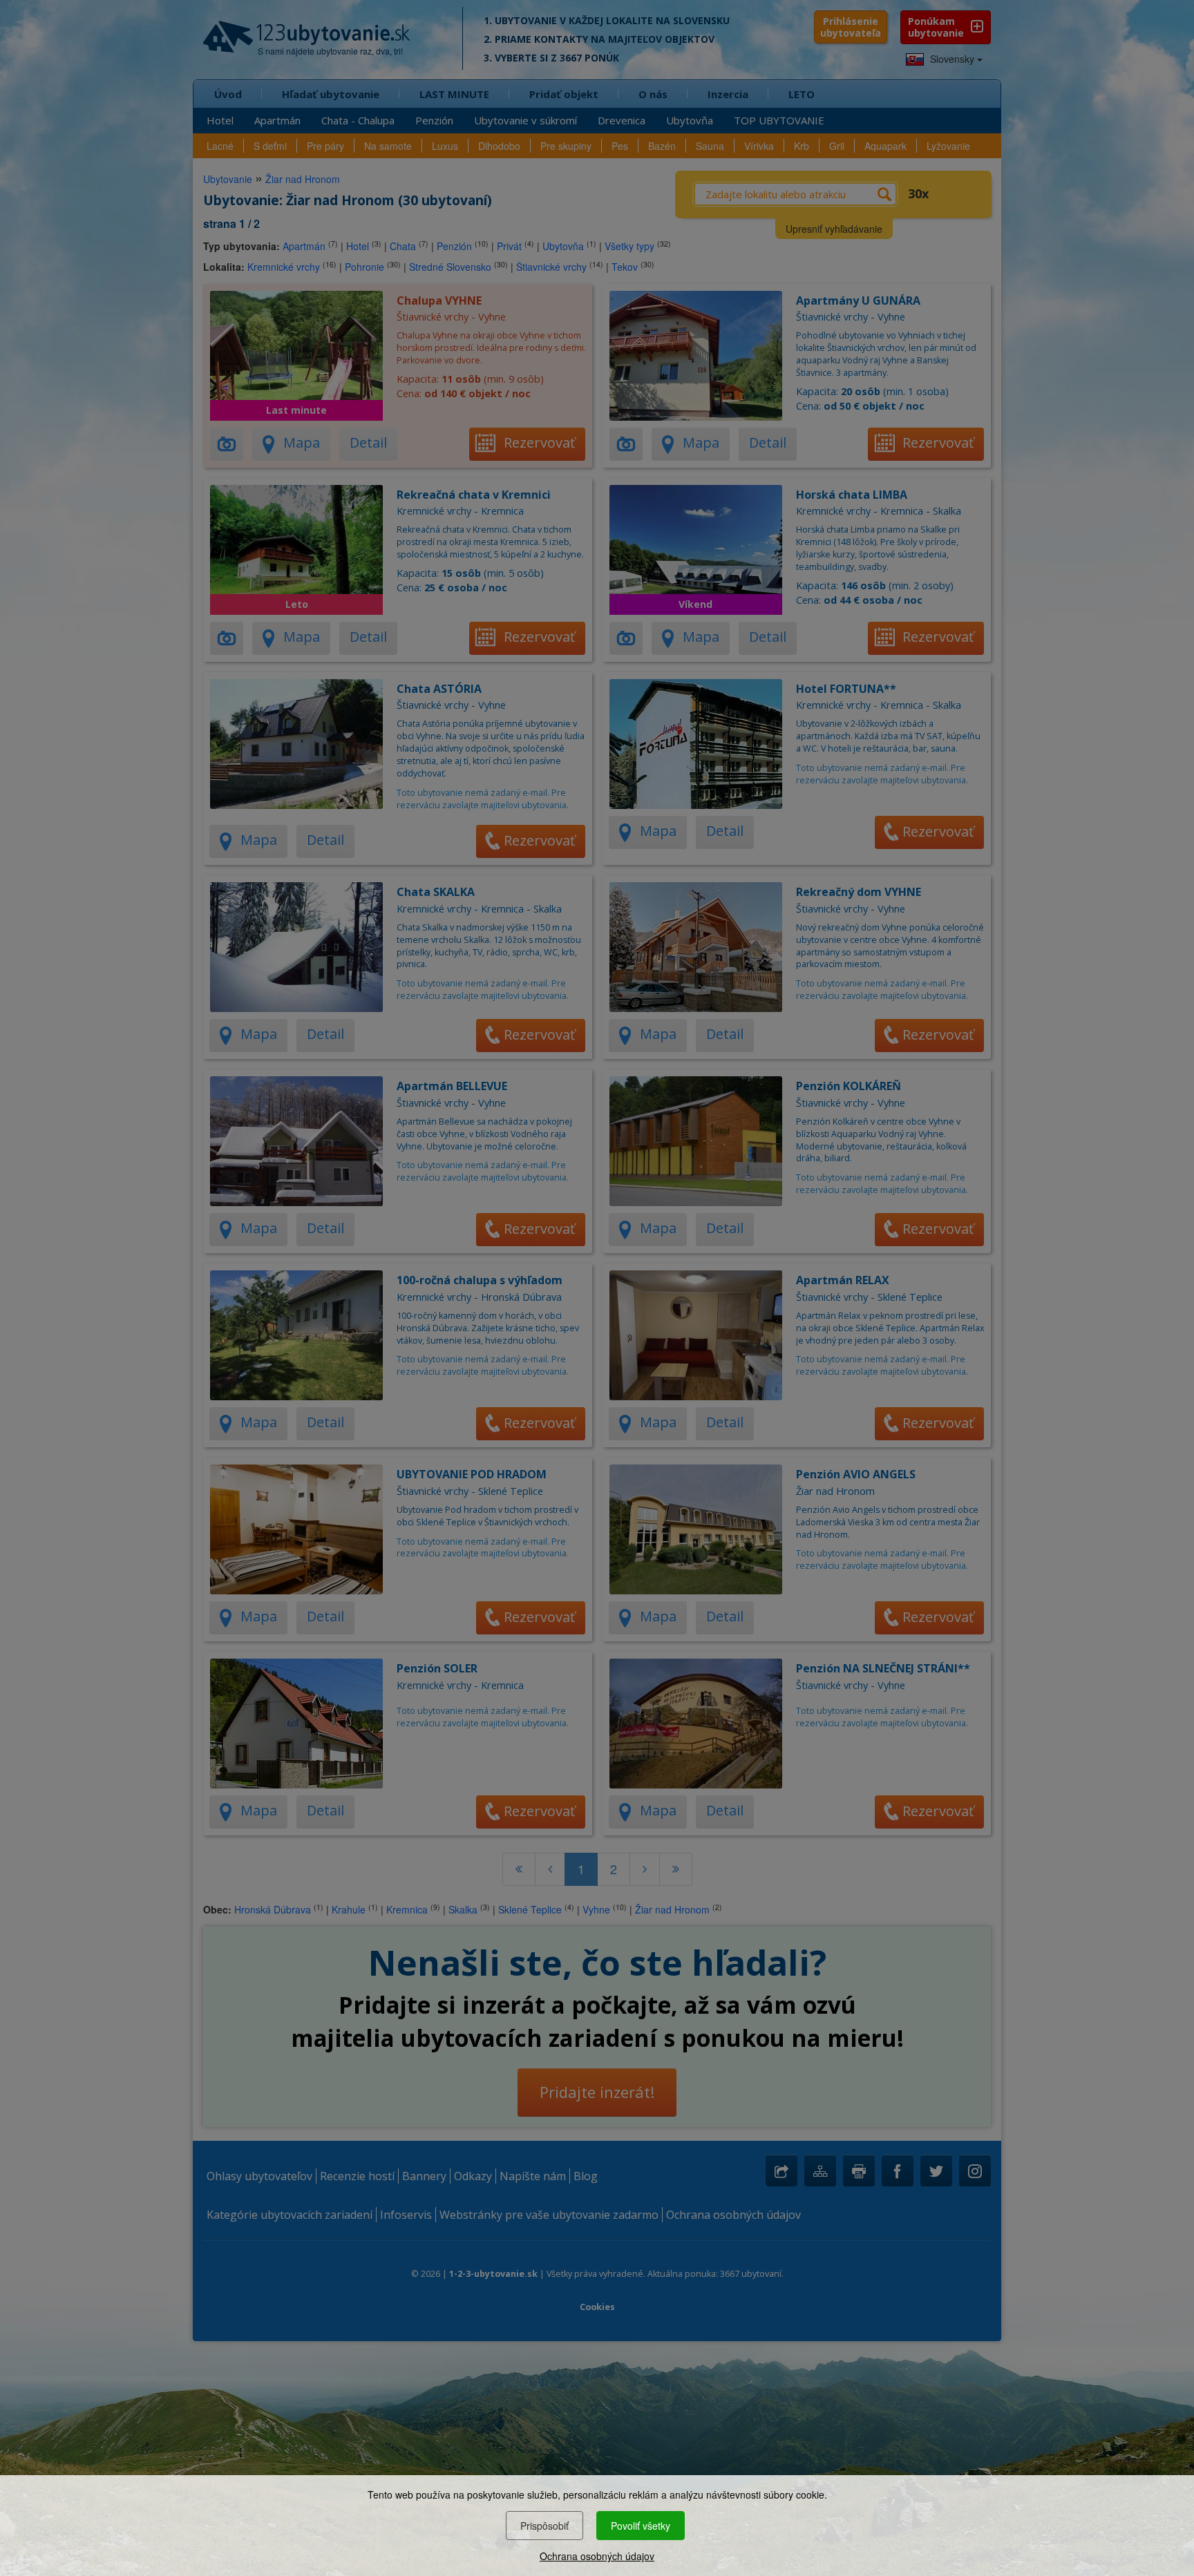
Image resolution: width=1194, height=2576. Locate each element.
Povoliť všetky (641, 2526)
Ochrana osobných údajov (597, 2556)
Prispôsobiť (544, 2526)
